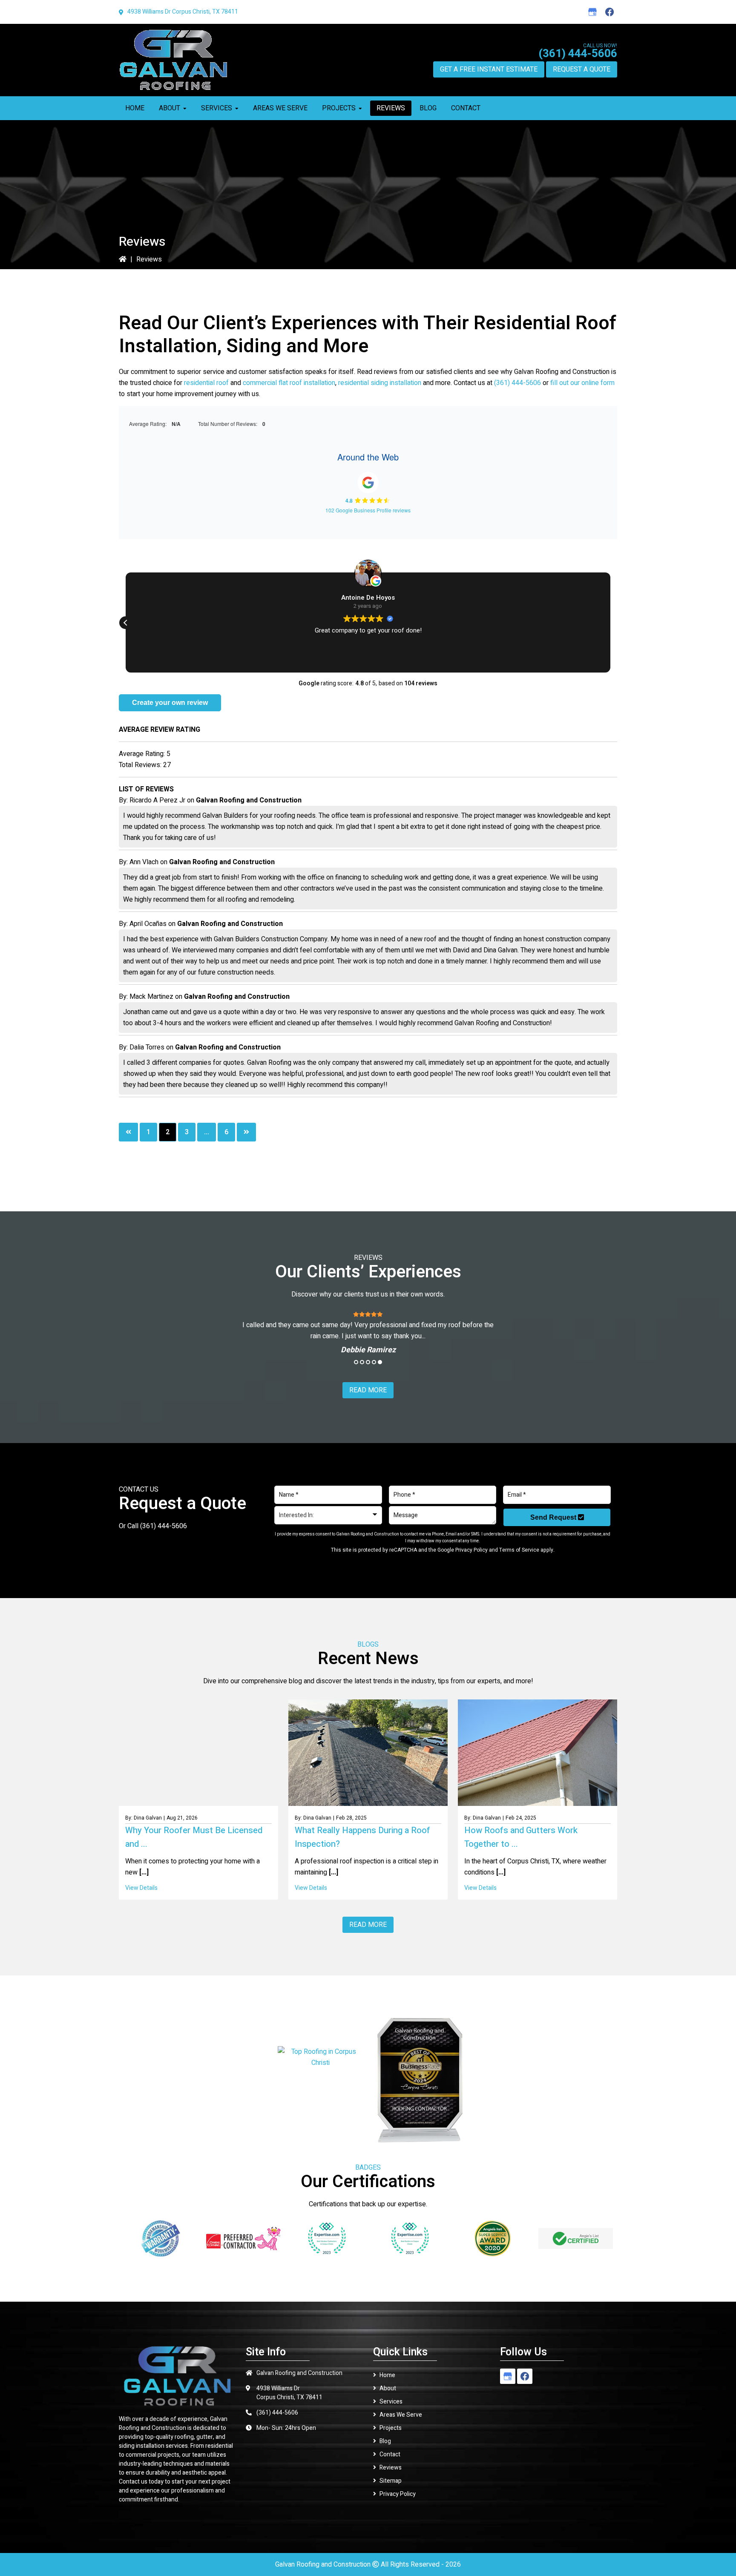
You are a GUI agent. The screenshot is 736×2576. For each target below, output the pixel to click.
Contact (390, 2454)
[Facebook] (609, 12)
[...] (143, 1872)
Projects (391, 2428)
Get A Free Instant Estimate (489, 69)
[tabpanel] (368, 1332)
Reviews (391, 2468)
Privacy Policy (471, 1550)
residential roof (206, 383)
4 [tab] (374, 1362)
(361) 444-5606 (578, 54)
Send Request (554, 1517)
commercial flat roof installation (289, 383)
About (388, 2388)
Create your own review (170, 703)
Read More (368, 1390)
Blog (385, 2441)
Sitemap (391, 2481)
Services (391, 2402)
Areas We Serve (401, 2415)
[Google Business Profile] (592, 12)
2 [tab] (362, 1362)
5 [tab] (380, 1362)
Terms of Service (519, 1550)
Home (387, 2375)
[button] (126, 623)
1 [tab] (356, 1362)
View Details (141, 1888)
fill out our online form (582, 383)
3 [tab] (368, 1362)
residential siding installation (380, 383)
